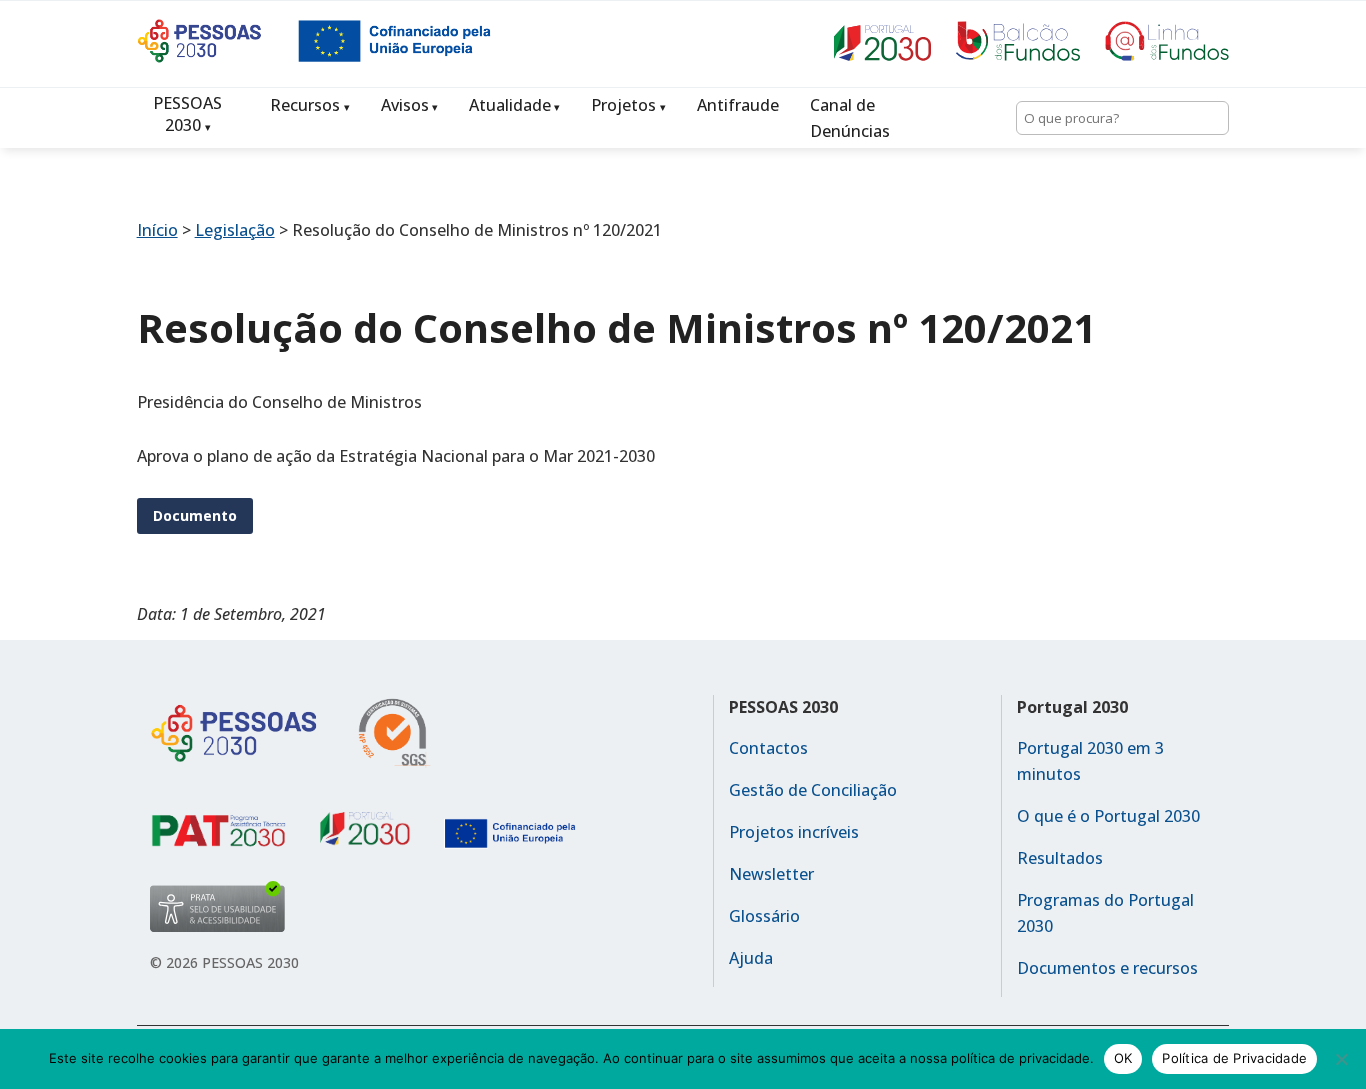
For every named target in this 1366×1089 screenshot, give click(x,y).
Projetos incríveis (794, 832)
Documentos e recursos (1107, 968)
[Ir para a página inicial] (217, 57)
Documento (195, 515)
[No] (1341, 1059)
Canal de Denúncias (850, 118)
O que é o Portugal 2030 (1108, 816)
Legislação (235, 230)
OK (1123, 1058)
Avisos (405, 105)
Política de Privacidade (1234, 1058)
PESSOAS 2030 (187, 114)
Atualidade (510, 105)
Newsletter (771, 874)
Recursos (305, 105)
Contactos (768, 748)
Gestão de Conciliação (813, 790)
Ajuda (751, 958)
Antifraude (738, 105)
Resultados (1060, 858)
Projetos (623, 105)
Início (157, 230)
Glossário (764, 916)
